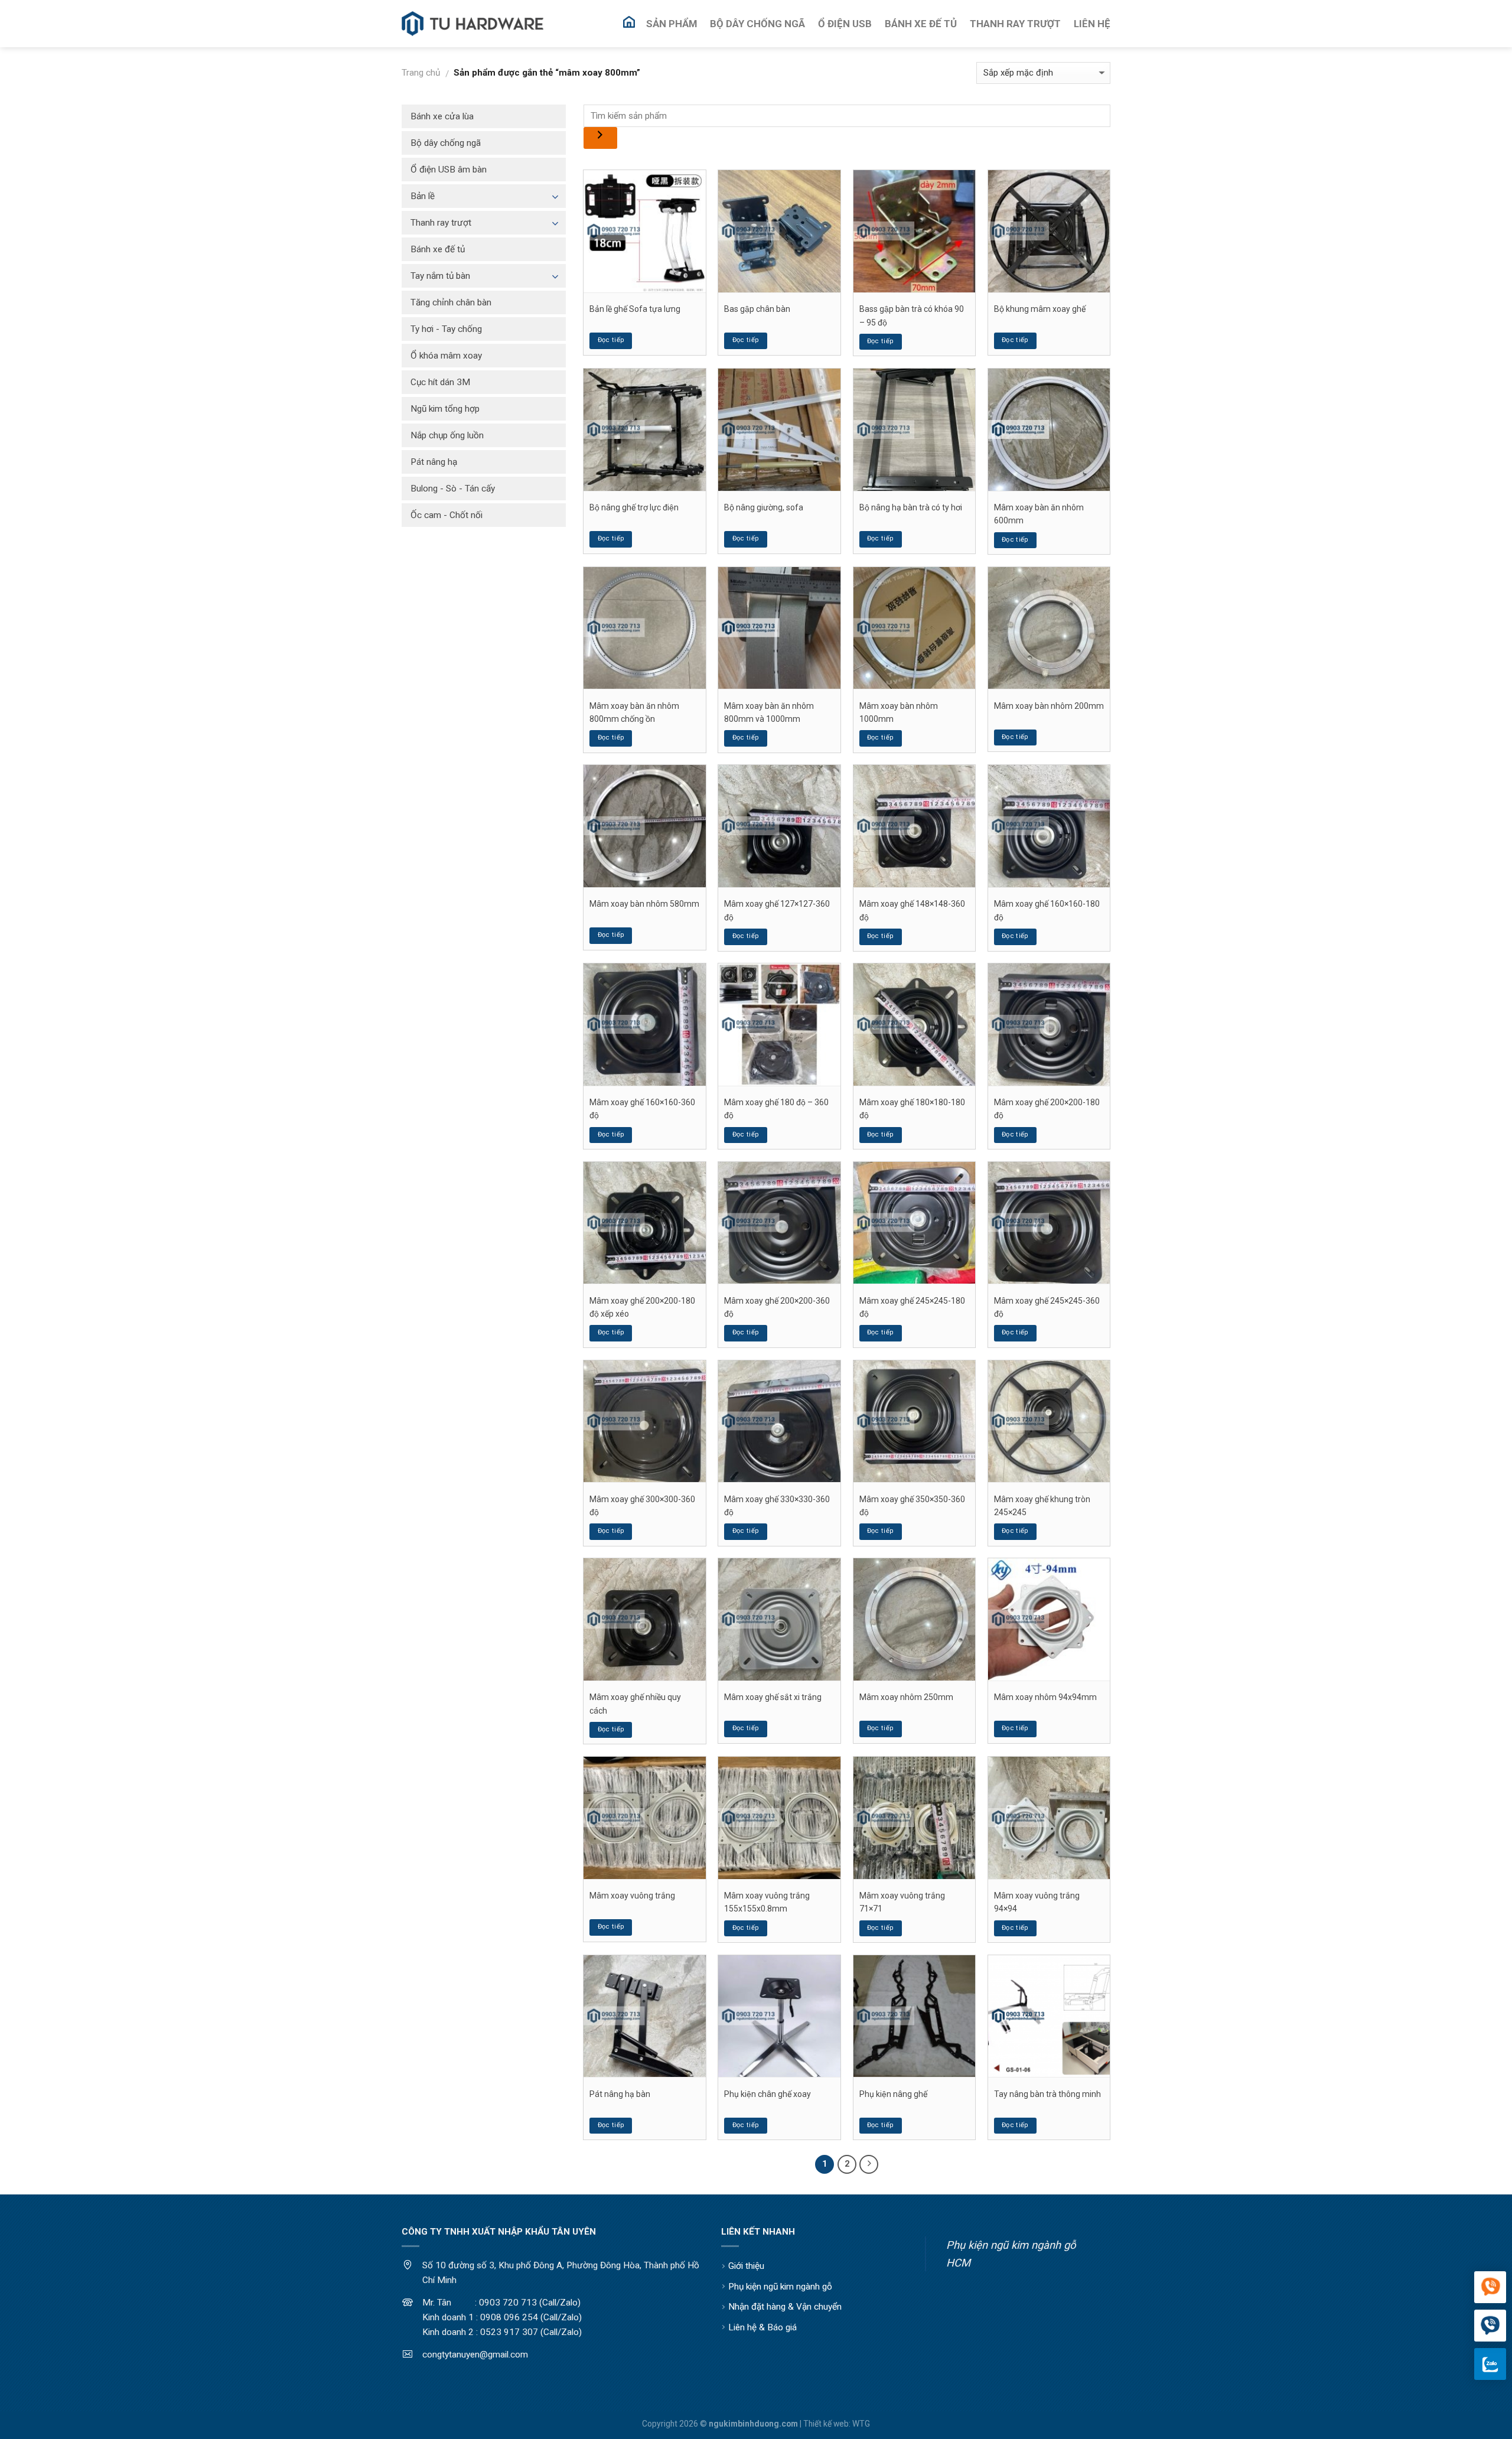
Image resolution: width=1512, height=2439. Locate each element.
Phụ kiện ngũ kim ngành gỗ (780, 2287)
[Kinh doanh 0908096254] (1490, 2288)
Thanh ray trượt (441, 223)
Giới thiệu (746, 2266)
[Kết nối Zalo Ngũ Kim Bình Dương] (1490, 2364)
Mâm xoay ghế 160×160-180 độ (1047, 910)
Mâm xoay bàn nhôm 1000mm (899, 712)
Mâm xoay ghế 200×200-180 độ (1047, 1109)
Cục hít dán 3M (440, 382)
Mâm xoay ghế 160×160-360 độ (642, 1109)
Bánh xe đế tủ (438, 249)
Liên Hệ (1092, 24)
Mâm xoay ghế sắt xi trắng (773, 1697)
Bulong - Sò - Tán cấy (453, 489)
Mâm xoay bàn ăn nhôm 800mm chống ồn (634, 712)
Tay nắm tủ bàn (440, 276)
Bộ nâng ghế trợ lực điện (634, 507)
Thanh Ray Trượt (1015, 24)
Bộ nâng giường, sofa (764, 507)
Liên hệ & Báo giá (762, 2327)
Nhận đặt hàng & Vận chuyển (785, 2307)
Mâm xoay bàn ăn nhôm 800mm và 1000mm (769, 712)
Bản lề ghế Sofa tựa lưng (635, 309)
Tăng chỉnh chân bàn (451, 302)
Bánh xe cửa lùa (442, 116)
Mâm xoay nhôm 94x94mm (1045, 1697)
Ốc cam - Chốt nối (447, 515)
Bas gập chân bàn (757, 309)
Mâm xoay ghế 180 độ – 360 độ (776, 1109)
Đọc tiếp (611, 340)
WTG (861, 2424)
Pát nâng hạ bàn (620, 2094)
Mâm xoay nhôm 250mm (906, 1697)
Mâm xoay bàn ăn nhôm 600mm (1039, 514)
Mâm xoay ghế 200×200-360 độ (777, 1307)
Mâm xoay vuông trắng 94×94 (1037, 1902)
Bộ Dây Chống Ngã (757, 24)
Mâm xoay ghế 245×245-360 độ (1047, 1307)
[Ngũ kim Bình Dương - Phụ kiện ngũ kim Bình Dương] (472, 24)
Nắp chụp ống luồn (447, 435)
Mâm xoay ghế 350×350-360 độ (912, 1506)
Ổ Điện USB (845, 24)
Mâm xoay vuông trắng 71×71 (902, 1902)
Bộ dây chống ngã (446, 143)
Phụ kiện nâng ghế (893, 2094)
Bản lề (423, 196)
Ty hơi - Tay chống (446, 329)
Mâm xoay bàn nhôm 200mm (1049, 706)
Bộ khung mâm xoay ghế (1040, 309)
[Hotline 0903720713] (1490, 2326)
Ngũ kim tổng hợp (445, 409)
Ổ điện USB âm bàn (449, 170)
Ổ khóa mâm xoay (446, 356)
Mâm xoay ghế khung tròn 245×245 (1042, 1506)
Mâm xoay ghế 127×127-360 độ (777, 910)
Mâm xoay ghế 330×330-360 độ (777, 1506)
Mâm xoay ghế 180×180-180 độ (912, 1109)
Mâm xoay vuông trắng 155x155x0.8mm (767, 1902)
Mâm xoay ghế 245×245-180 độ (912, 1307)
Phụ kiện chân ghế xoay (768, 2094)
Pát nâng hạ (434, 462)
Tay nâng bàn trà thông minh (1047, 2094)
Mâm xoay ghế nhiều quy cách (635, 1704)
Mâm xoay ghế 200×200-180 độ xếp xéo (642, 1307)
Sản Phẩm (672, 24)
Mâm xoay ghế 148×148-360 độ (912, 910)
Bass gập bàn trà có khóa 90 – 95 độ (912, 315)
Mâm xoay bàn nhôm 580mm (644, 904)
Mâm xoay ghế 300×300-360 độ (642, 1506)
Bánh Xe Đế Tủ (921, 24)
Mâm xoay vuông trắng (632, 1896)
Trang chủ (421, 73)
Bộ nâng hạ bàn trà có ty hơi (911, 507)
